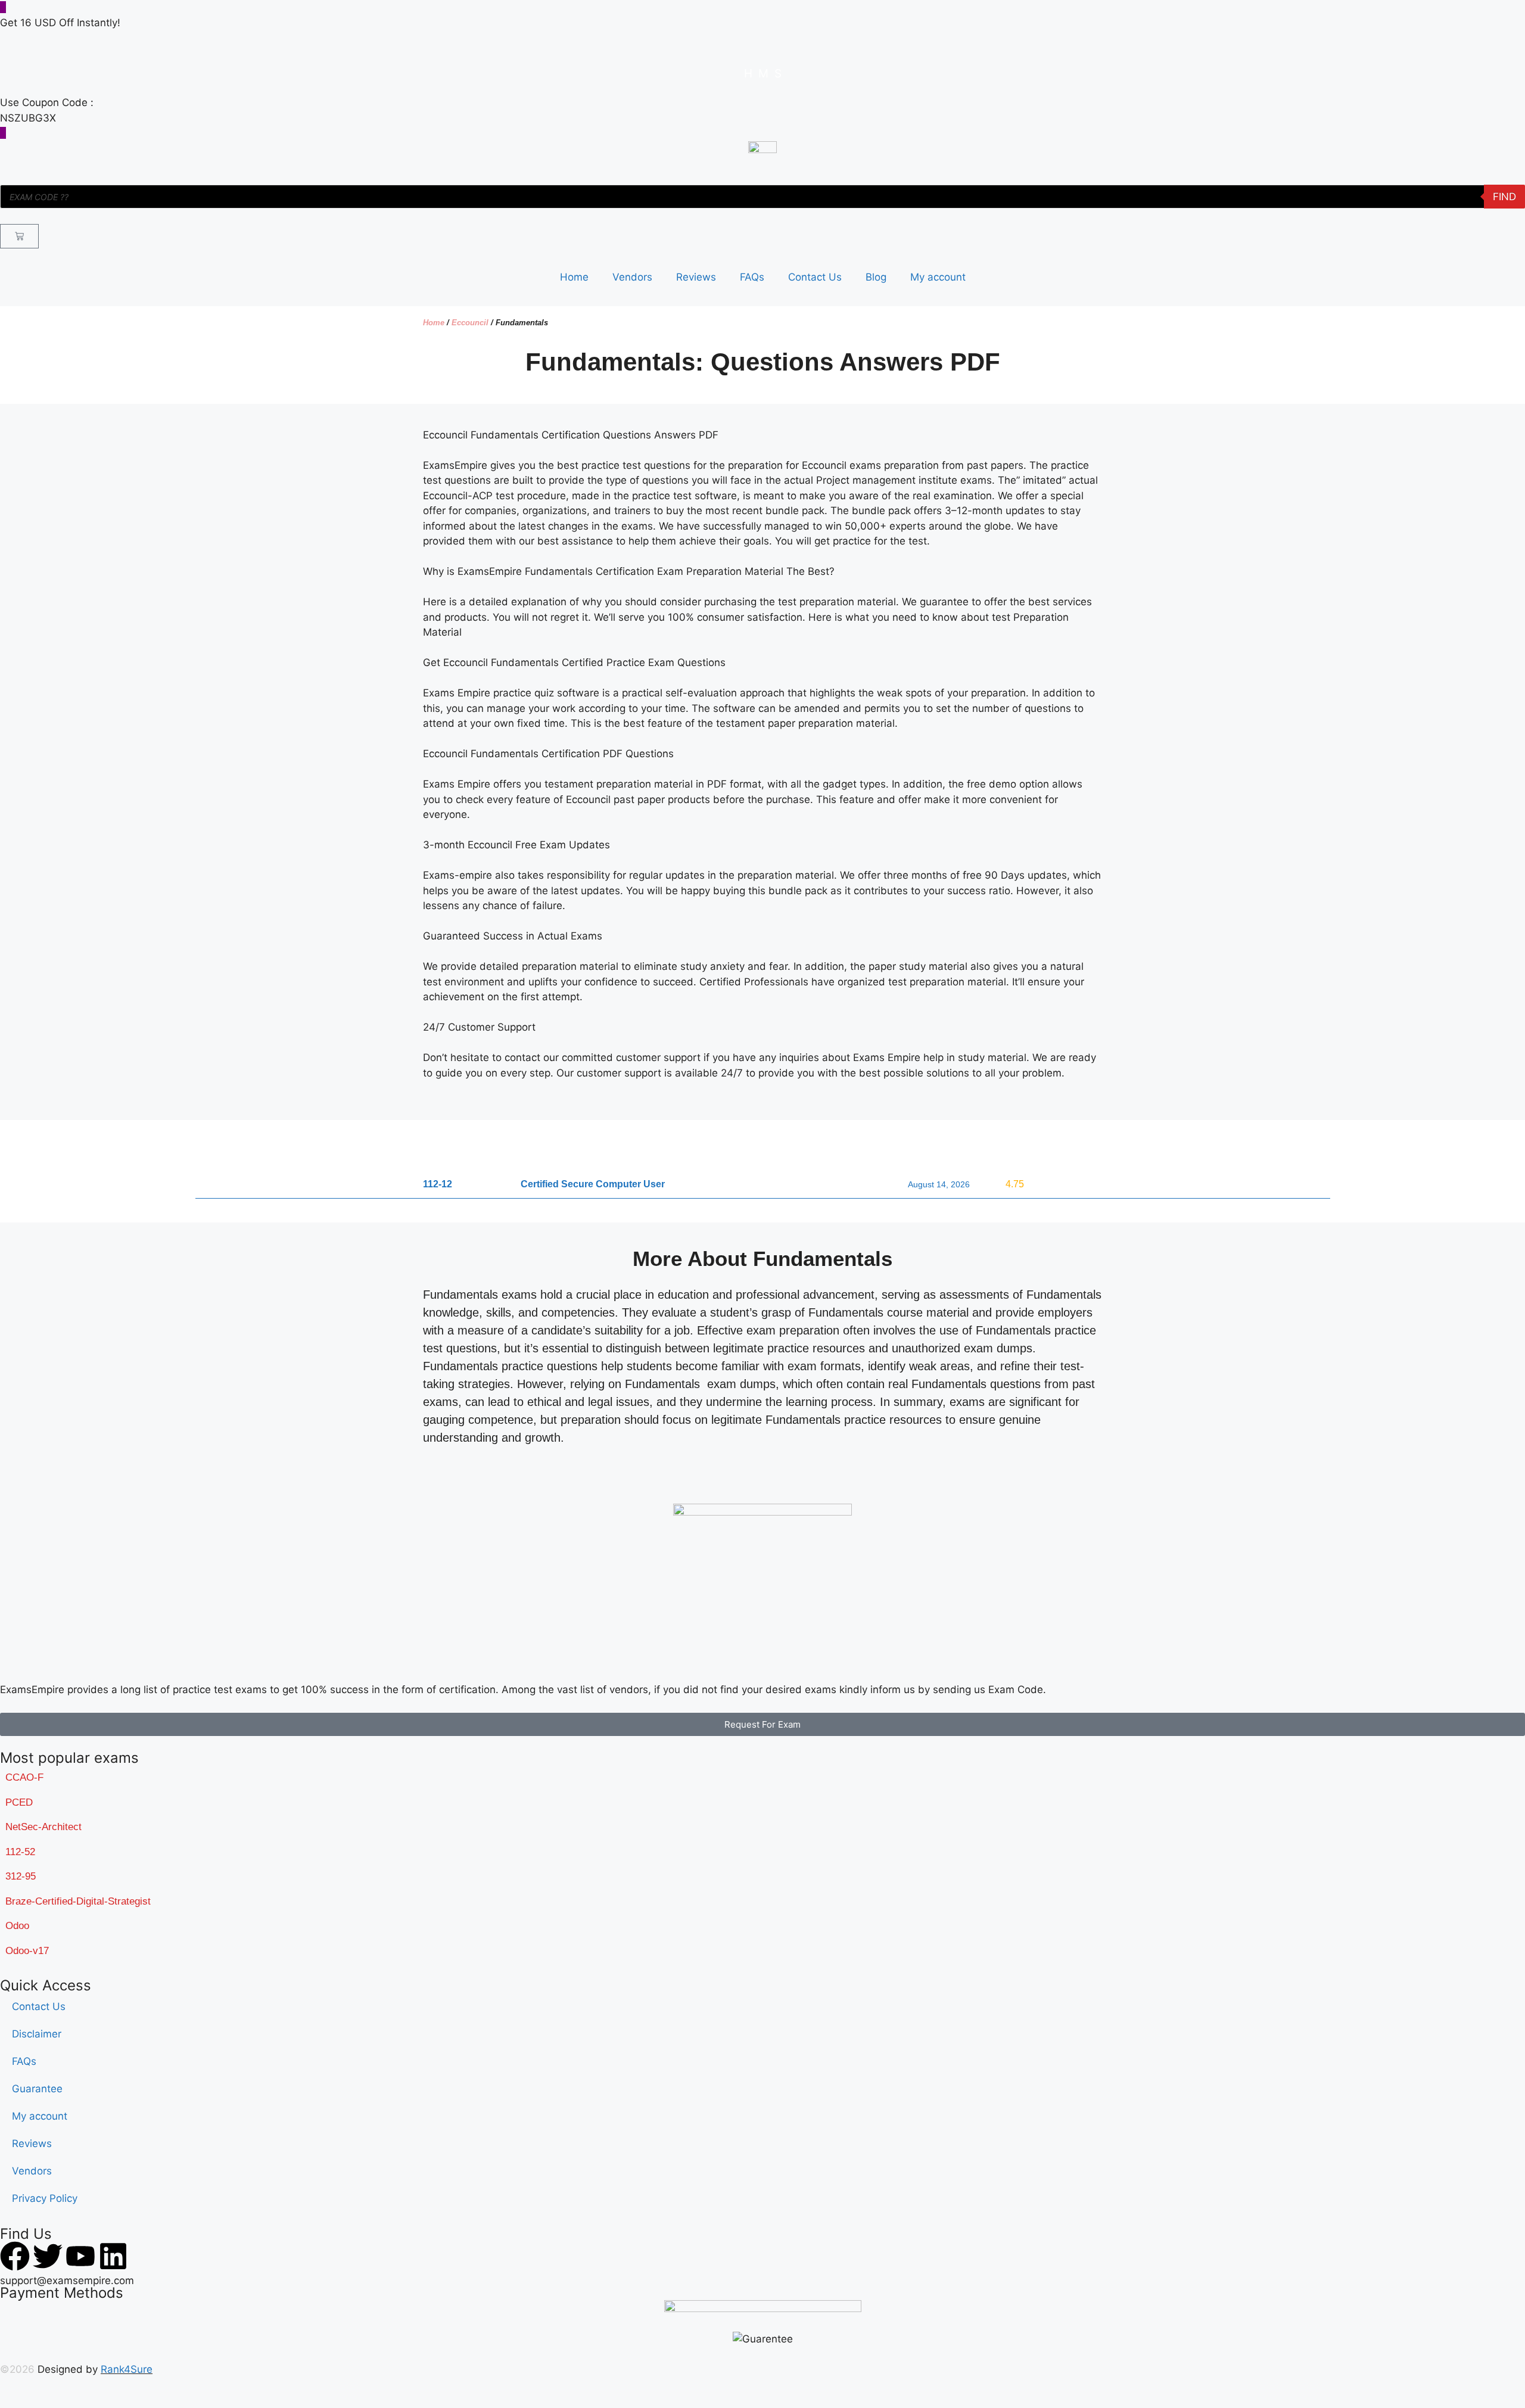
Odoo (17, 1926)
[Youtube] (80, 2256)
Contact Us (815, 277)
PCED (19, 1802)
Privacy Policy (45, 2198)
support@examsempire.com (67, 2281)
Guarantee (37, 2089)
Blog (876, 277)
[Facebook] (15, 2256)
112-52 (20, 1852)
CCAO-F (24, 1777)
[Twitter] (48, 2256)
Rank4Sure (127, 2369)
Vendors (632, 277)
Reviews (696, 277)
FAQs (752, 277)
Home (574, 277)
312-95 (21, 1876)
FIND (1504, 197)
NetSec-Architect (43, 1827)
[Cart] (19, 236)
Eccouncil (470, 323)
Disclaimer (37, 2034)
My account (938, 277)
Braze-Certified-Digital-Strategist (78, 1901)
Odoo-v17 (27, 1951)
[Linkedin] (113, 2256)
